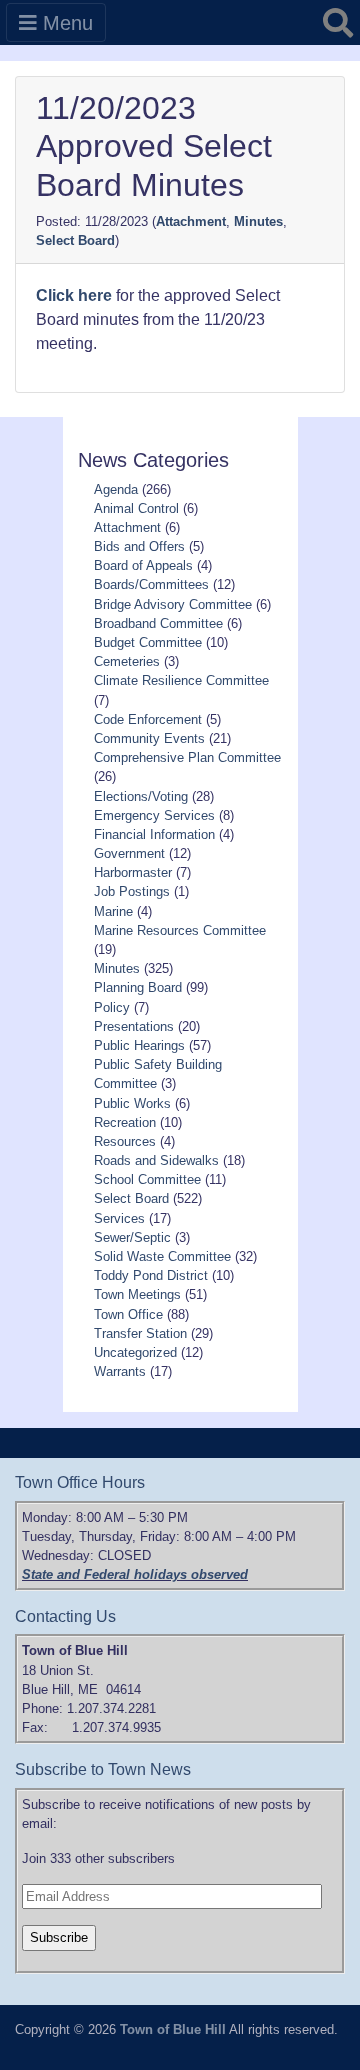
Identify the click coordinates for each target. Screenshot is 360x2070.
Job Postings (132, 891)
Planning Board (138, 987)
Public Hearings (139, 1045)
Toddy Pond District (151, 1275)
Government (129, 853)
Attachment (191, 221)
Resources (125, 1141)
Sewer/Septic (132, 1237)
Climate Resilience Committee (181, 680)
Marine (113, 911)
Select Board (75, 240)
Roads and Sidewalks (156, 1160)
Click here (74, 295)
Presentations (134, 1026)
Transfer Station (140, 1333)
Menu (65, 23)
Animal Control (136, 508)
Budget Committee (148, 642)
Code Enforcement (148, 719)
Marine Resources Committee (180, 930)
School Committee (147, 1179)
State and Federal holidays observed (135, 1574)
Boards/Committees (151, 584)
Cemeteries (127, 661)
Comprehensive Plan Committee (187, 757)
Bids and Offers (139, 546)
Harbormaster (133, 872)
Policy (112, 1007)
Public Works (132, 1103)
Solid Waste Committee (162, 1256)
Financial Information (154, 834)
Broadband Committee (158, 623)
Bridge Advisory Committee (173, 604)
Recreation (125, 1122)
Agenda (116, 489)
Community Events (149, 738)
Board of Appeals (143, 565)
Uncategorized (135, 1352)
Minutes (258, 221)
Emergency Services (154, 815)
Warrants (120, 1371)
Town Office (128, 1314)
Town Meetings (137, 1294)
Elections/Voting (141, 796)
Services (119, 1218)
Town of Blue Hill (173, 2029)
